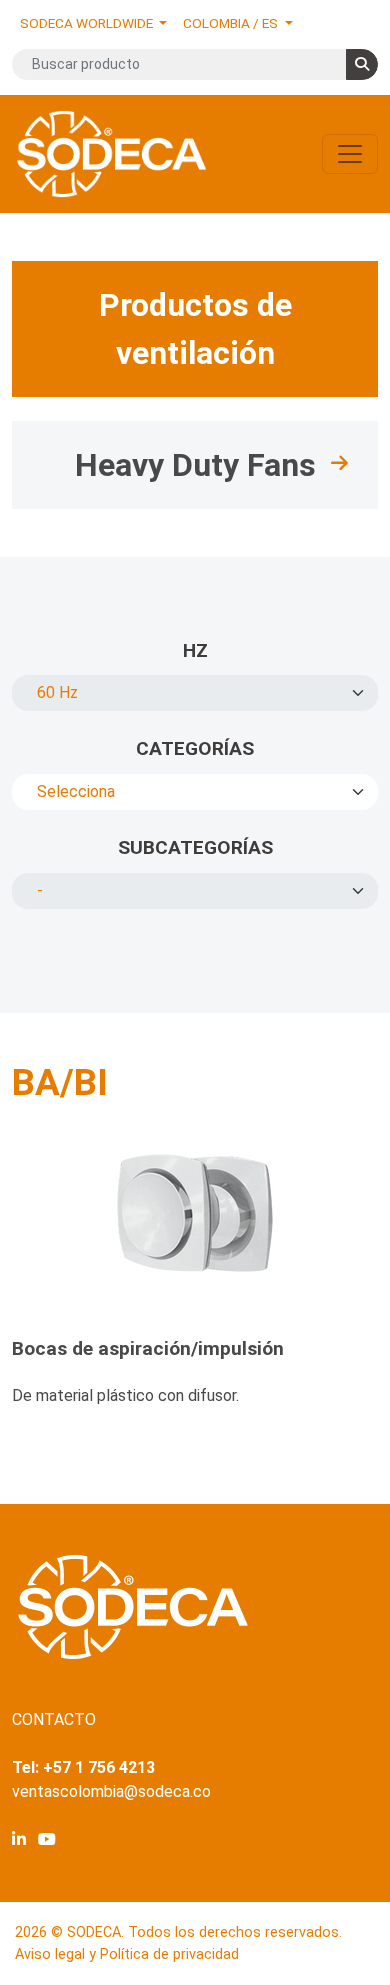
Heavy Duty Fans (195, 465)
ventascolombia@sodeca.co (111, 1791)
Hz (195, 650)
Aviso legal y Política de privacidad (127, 1954)
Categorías (195, 748)
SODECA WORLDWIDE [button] (88, 23)
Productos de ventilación (195, 329)
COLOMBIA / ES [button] (232, 23)
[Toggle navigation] (350, 154)
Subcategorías (195, 847)
